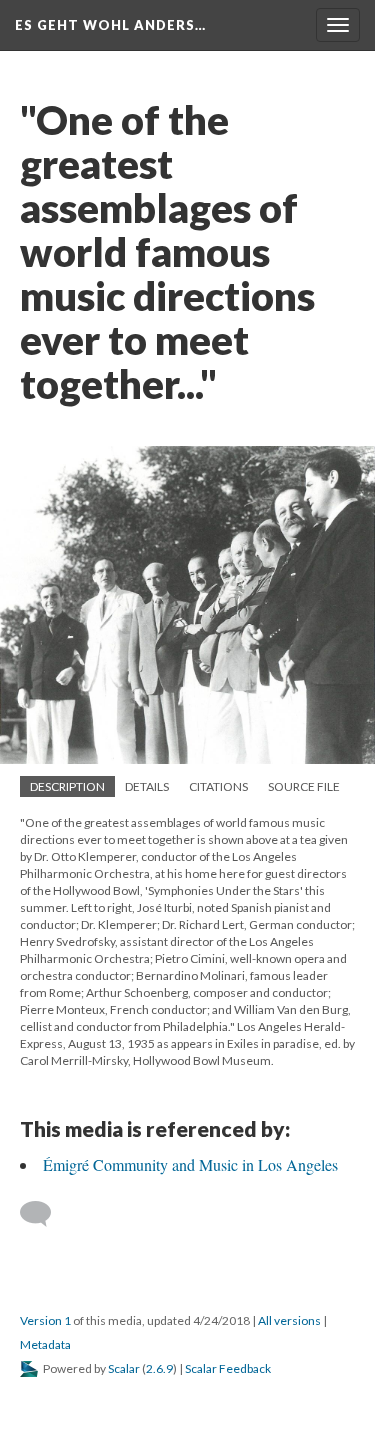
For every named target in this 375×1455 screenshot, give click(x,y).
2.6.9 (159, 1368)
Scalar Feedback (228, 1368)
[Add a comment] (44, 1214)
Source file (304, 786)
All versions (289, 1320)
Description (67, 786)
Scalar (124, 1368)
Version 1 (45, 1320)
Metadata (45, 1344)
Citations (218, 786)
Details (147, 786)
